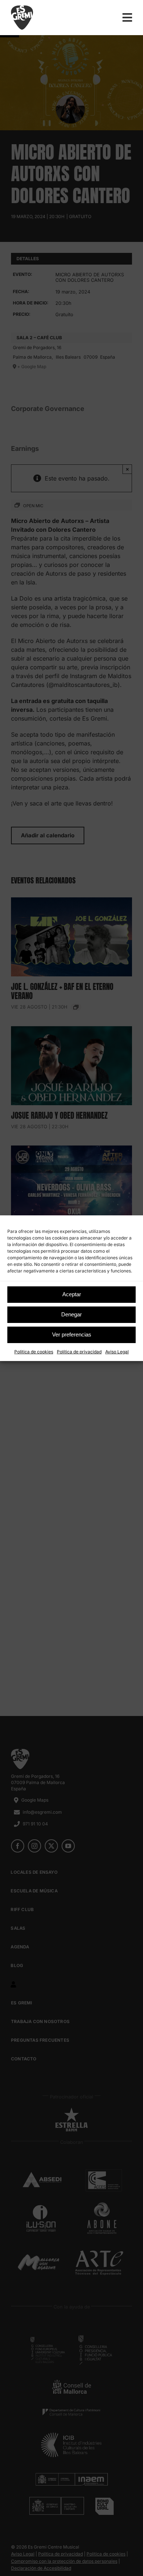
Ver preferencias (72, 1334)
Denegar (71, 1314)
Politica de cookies (34, 1352)
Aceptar (72, 1294)
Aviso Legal (117, 1352)
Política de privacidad (79, 1352)
